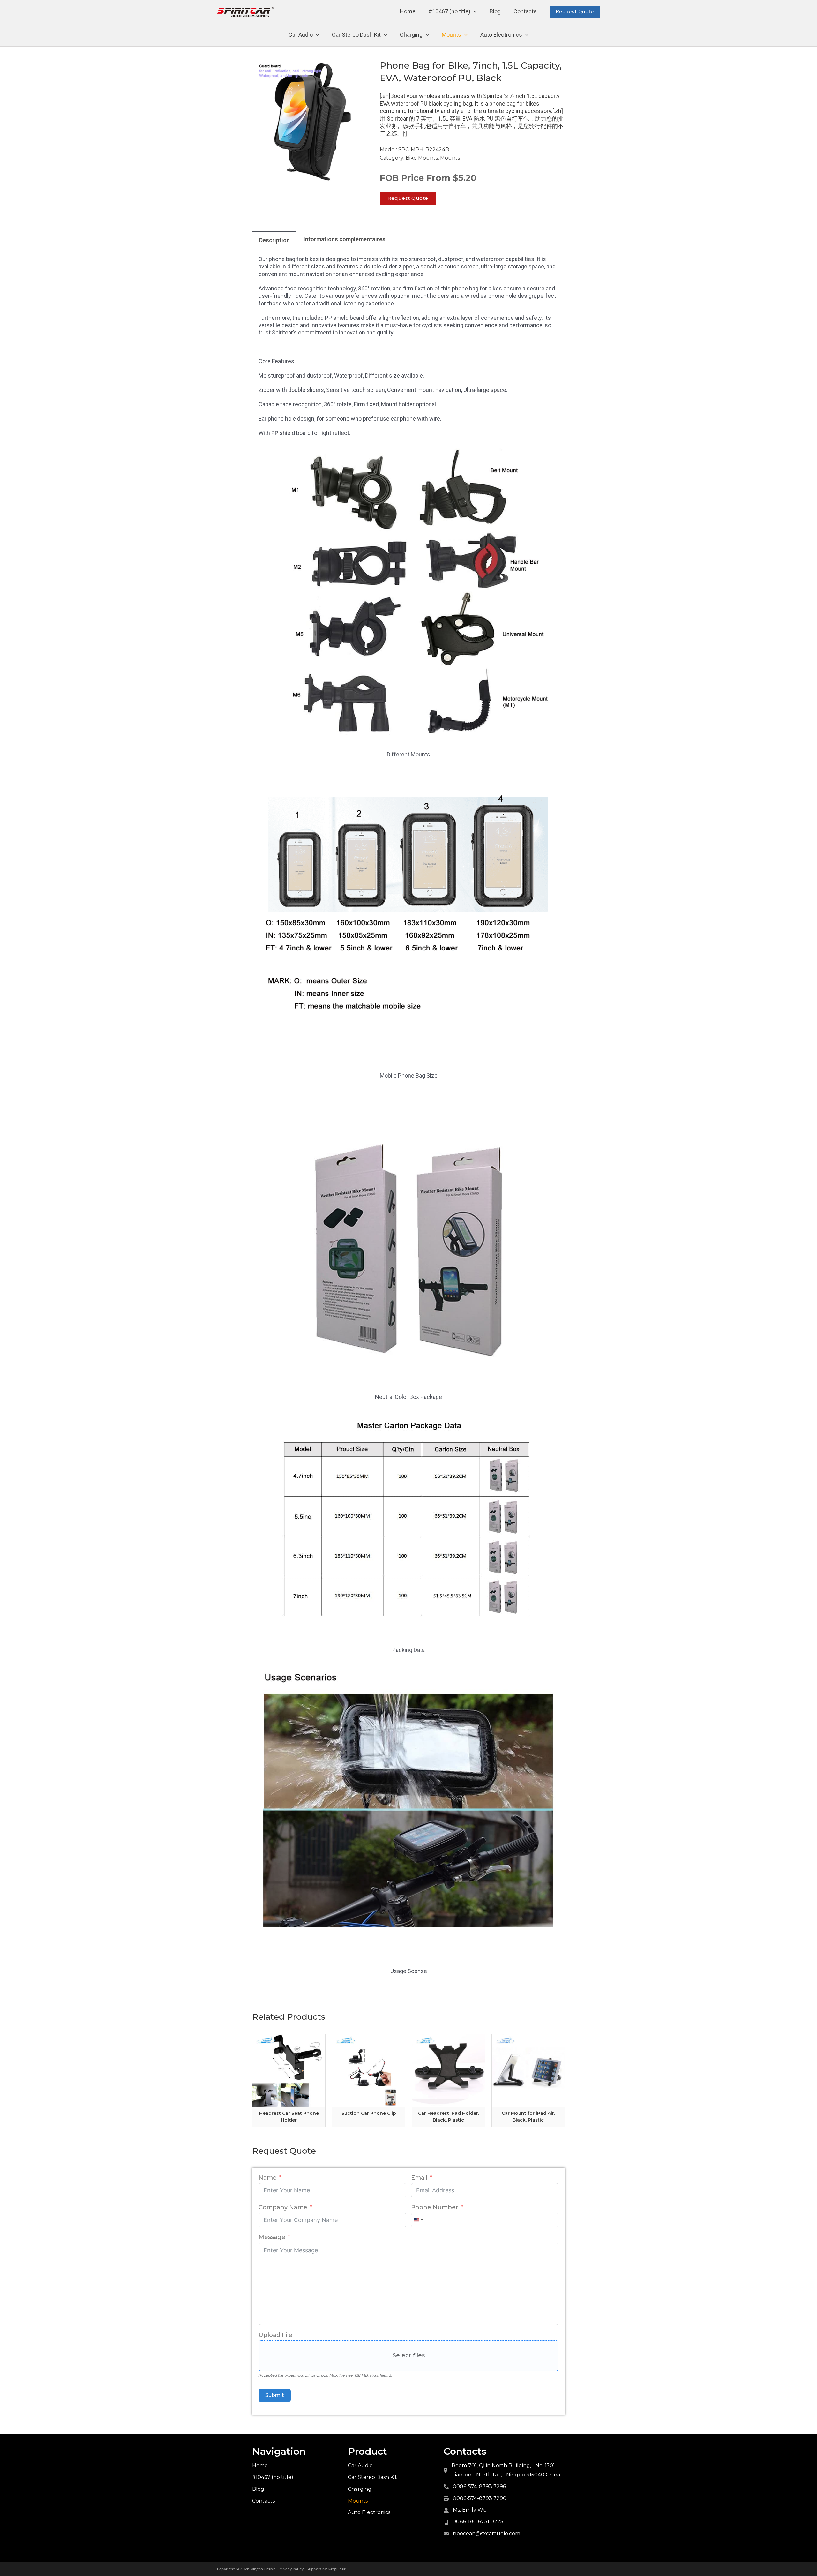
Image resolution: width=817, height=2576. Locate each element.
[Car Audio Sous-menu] (318, 35)
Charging (411, 35)
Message (272, 2237)
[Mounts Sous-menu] (466, 35)
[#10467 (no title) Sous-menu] (475, 12)
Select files (409, 2355)
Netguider (337, 2569)
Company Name (283, 2207)
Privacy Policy (291, 2569)
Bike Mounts (422, 158)
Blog (495, 11)
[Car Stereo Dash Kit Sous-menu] (386, 35)
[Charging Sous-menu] (427, 35)
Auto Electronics (501, 35)
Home (408, 11)
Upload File (275, 2335)
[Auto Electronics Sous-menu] (527, 35)
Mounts (451, 35)
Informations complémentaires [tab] (345, 239)
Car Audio (301, 35)
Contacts (525, 11)
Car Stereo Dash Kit (356, 35)
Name (268, 2178)
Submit (275, 2395)
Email (419, 2178)
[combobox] (418, 2220)
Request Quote (575, 11)
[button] (365, 68)
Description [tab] (274, 240)
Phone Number (435, 2207)
